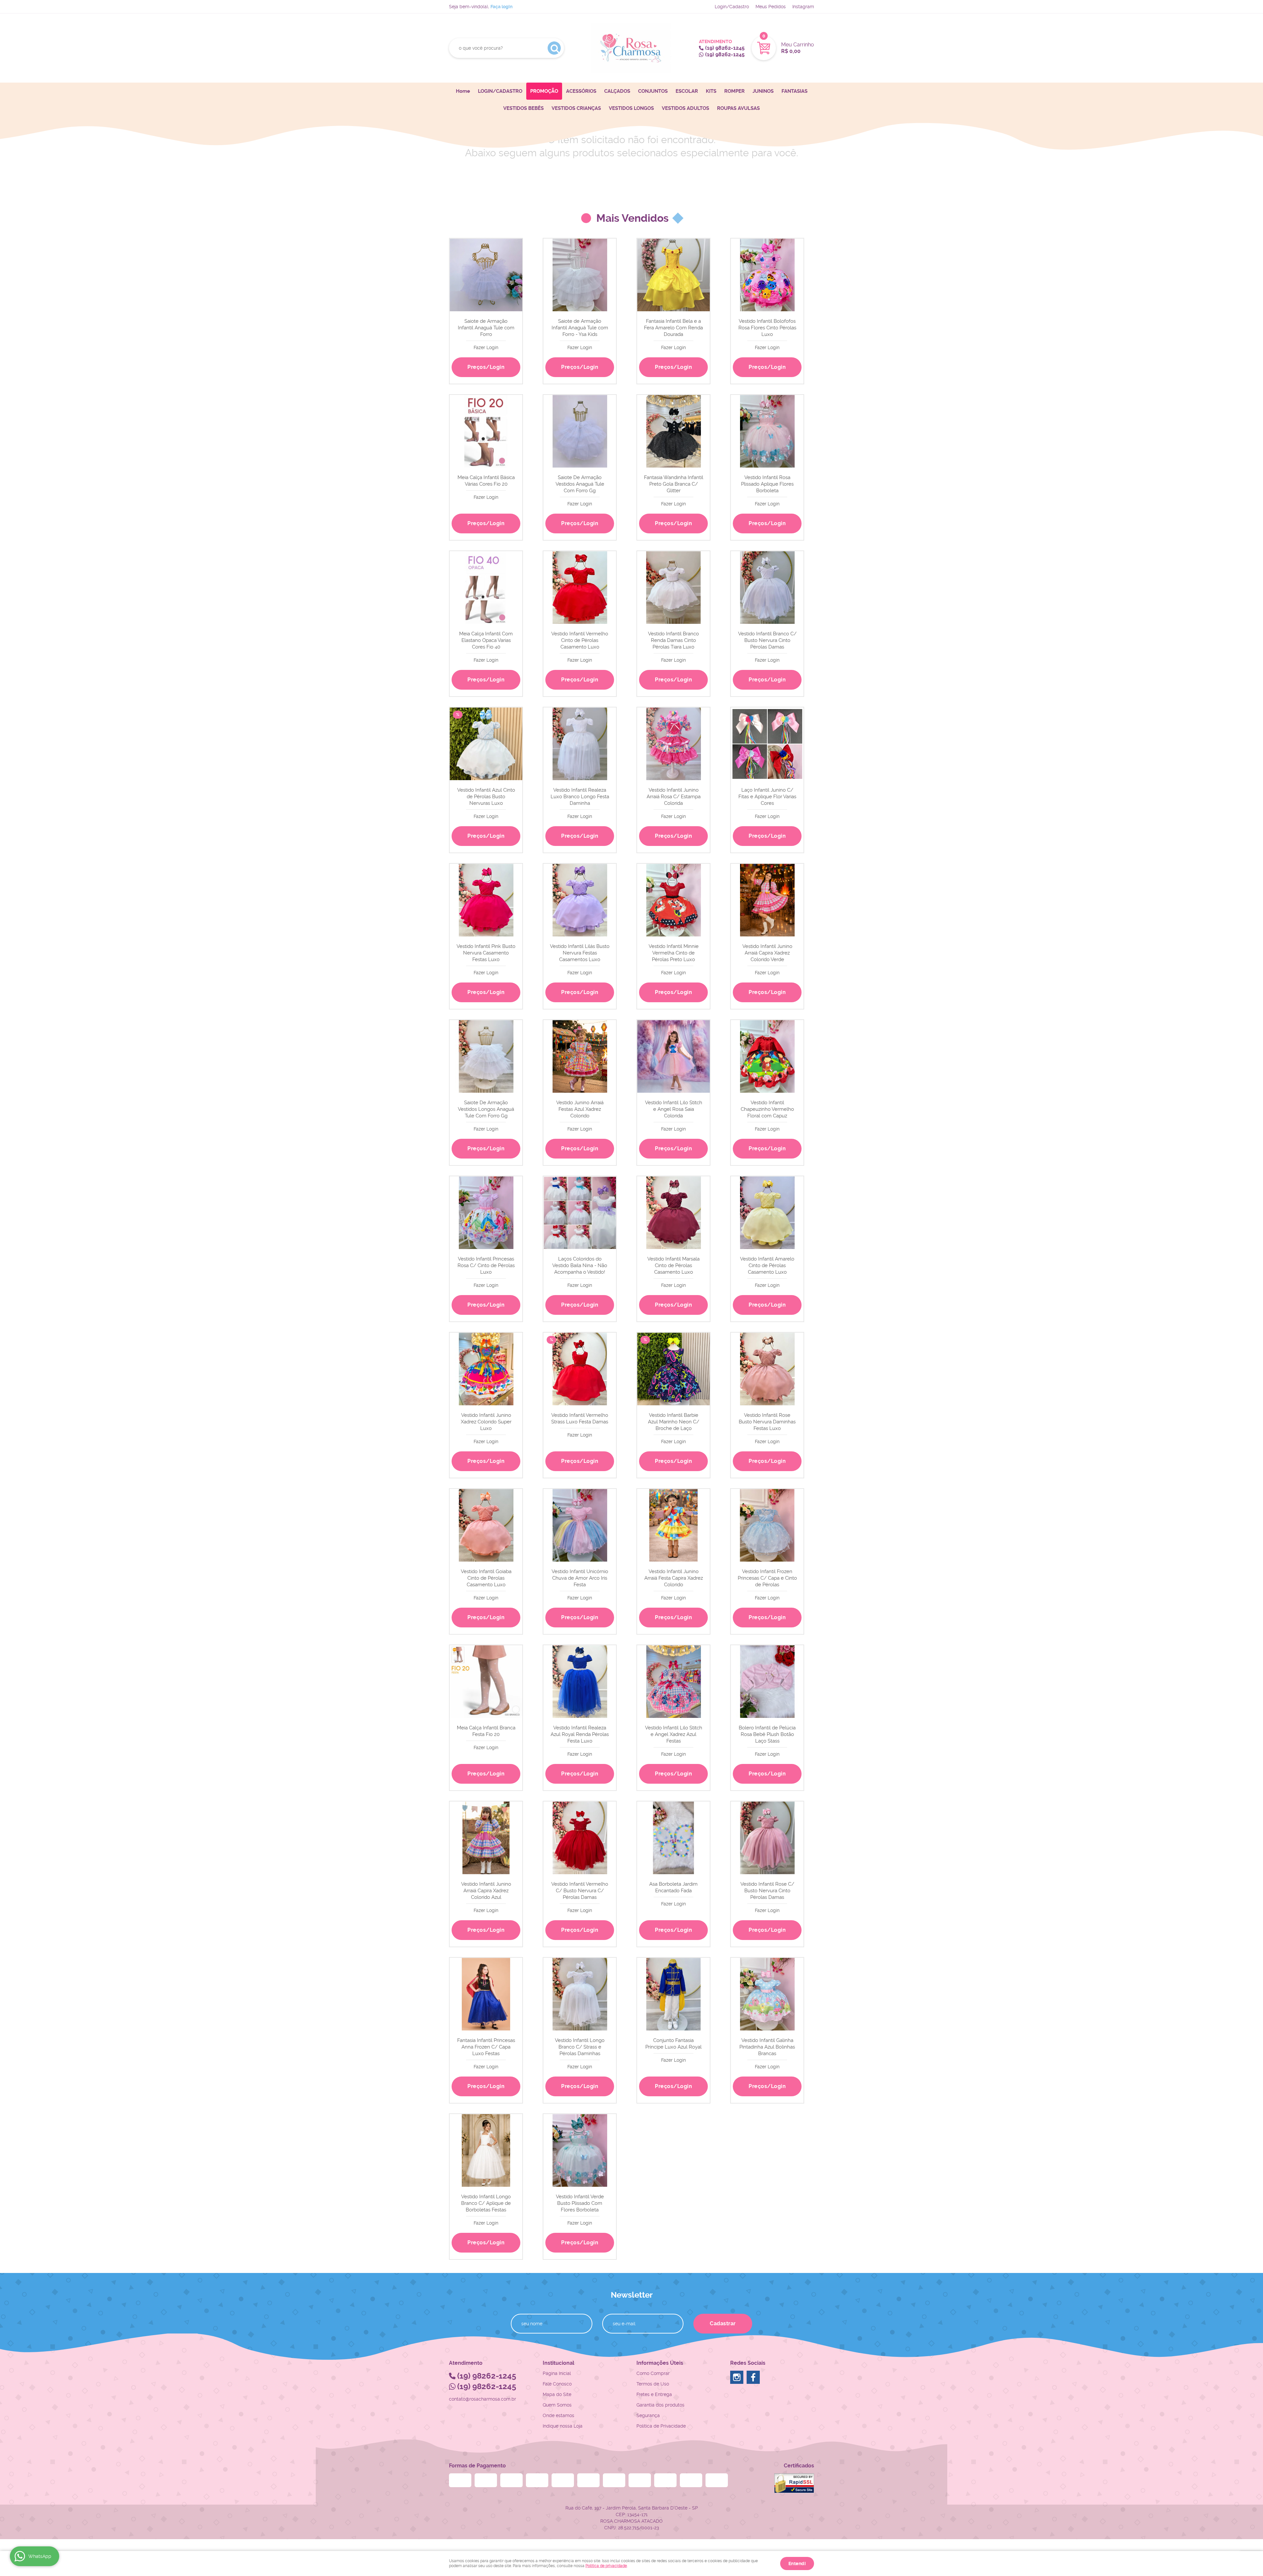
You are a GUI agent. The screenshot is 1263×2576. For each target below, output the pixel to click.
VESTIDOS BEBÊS (523, 108)
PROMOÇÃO (544, 91)
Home (463, 91)
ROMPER (734, 91)
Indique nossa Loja (563, 2426)
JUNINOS (763, 91)
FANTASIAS (794, 91)
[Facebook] (753, 2377)
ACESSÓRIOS (581, 91)
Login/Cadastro (732, 7)
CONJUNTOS (653, 91)
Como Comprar (653, 2373)
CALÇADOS (617, 91)
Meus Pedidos (771, 7)
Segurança (648, 2415)
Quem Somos (557, 2405)
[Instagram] (737, 2377)
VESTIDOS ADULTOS (685, 108)
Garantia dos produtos (660, 2405)
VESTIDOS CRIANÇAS (576, 108)
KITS (711, 91)
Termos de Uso (653, 2384)
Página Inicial (557, 2373)
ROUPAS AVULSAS (738, 108)
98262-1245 (725, 48)
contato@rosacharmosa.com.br (483, 2399)
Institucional (558, 2363)
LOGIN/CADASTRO (500, 91)
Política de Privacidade (661, 2426)
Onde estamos (558, 2415)
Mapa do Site (557, 2394)
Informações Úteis (660, 2363)
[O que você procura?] (554, 48)
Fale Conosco (557, 2384)
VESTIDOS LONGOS (631, 108)
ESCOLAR (687, 91)
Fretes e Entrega (654, 2394)
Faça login (501, 7)
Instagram (803, 7)
